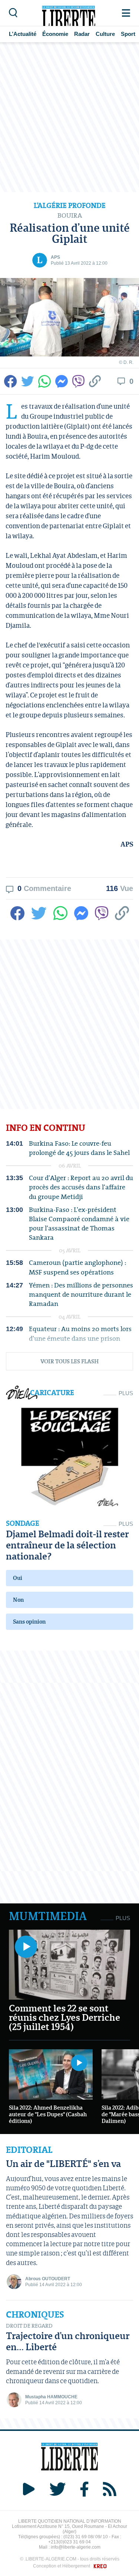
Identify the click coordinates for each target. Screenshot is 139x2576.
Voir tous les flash (69, 1361)
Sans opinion (29, 1622)
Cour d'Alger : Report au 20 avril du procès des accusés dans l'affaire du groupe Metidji (81, 1187)
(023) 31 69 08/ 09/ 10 (86, 2537)
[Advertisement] (69, 117)
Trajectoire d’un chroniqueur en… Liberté (68, 2341)
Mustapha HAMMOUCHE (51, 2397)
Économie (55, 34)
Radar (82, 34)
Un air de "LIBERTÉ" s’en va (63, 2163)
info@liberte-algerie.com (76, 2547)
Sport (128, 34)
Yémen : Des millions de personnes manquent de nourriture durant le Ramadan (81, 1294)
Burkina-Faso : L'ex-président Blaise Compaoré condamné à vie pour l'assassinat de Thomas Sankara (79, 1224)
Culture (105, 34)
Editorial (29, 2150)
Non (18, 1600)
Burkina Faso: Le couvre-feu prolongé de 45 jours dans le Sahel (79, 1148)
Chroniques (35, 2315)
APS (55, 257)
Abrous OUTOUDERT (48, 2279)
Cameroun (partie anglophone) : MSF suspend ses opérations (77, 1267)
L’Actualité (23, 34)
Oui (18, 1578)
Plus (126, 1393)
